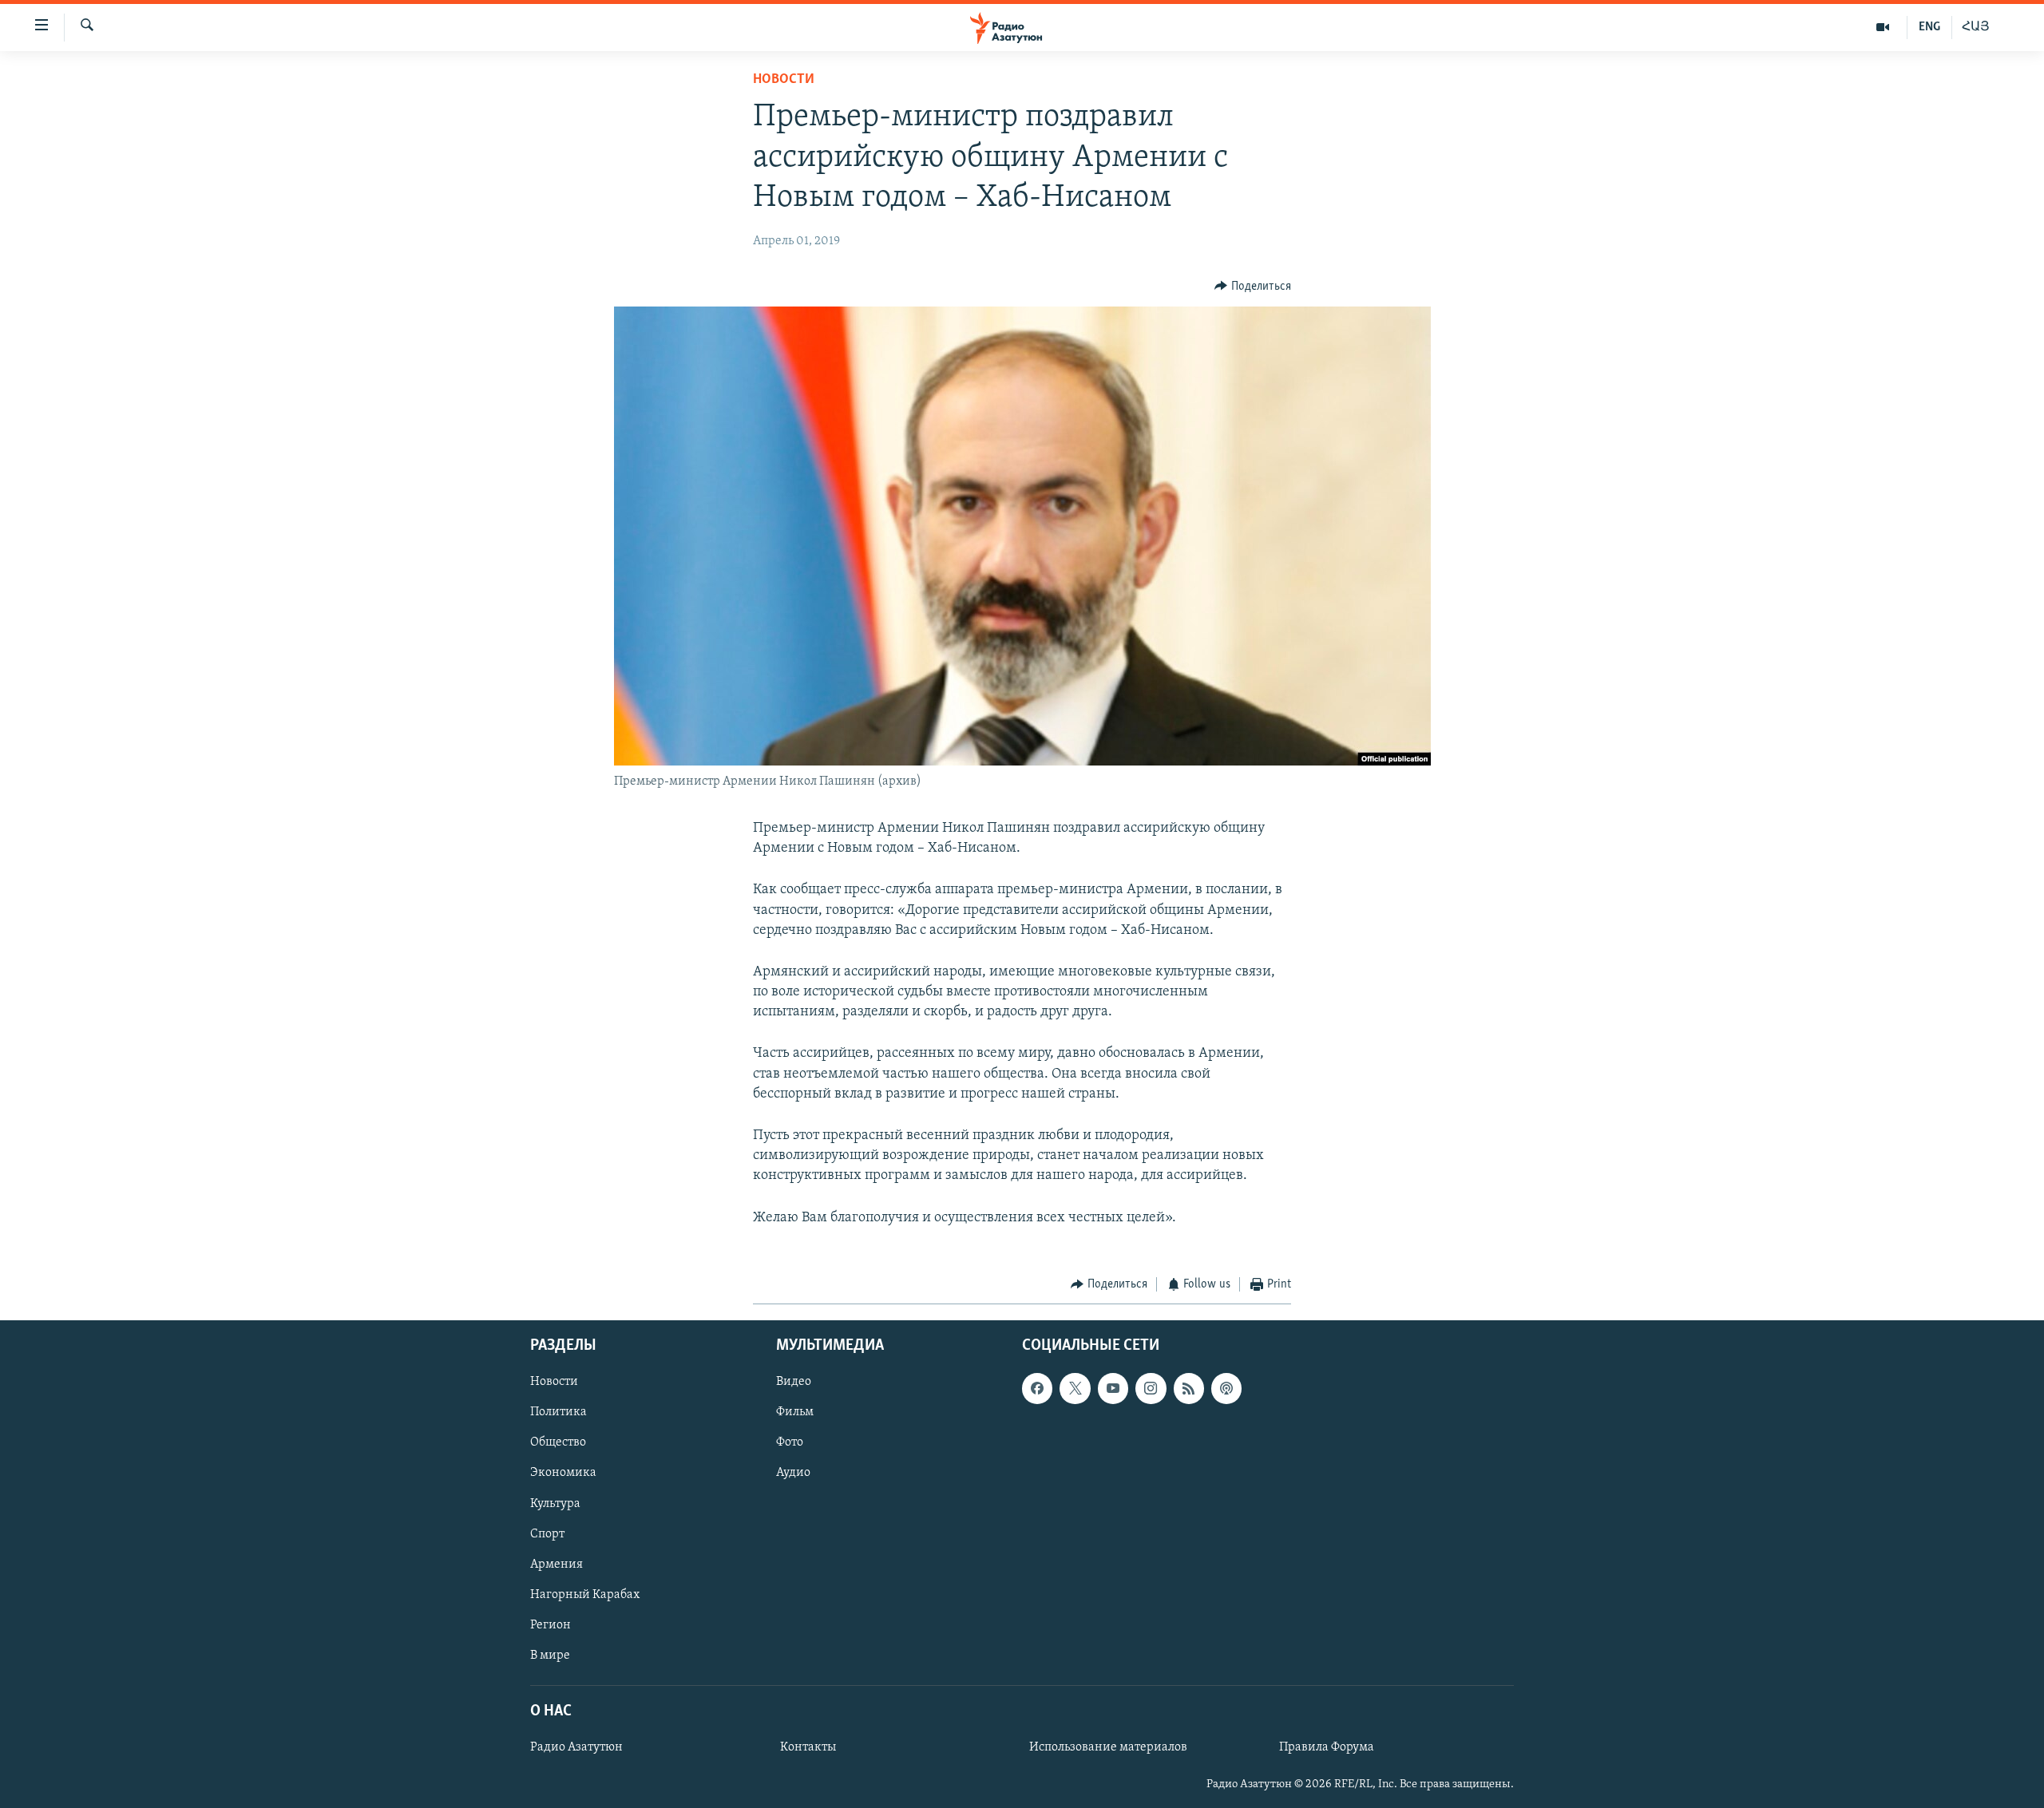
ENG (1929, 27)
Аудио (793, 1474)
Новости (784, 80)
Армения (557, 1565)
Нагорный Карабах (585, 1595)
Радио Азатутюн (576, 1747)
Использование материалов (1108, 1747)
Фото (790, 1443)
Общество (558, 1443)
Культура (555, 1504)
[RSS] (1189, 1389)
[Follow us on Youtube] (1113, 1389)
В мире (550, 1656)
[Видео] (1883, 27)
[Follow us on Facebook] (1037, 1389)
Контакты (808, 1747)
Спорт (547, 1534)
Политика (559, 1413)
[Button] (1253, 287)
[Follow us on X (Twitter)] (1075, 1389)
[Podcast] (1226, 1389)
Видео (794, 1383)
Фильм (795, 1413)
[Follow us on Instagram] (1151, 1389)
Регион (551, 1625)
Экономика (563, 1474)
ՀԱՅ (1976, 27)
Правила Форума (1327, 1747)
